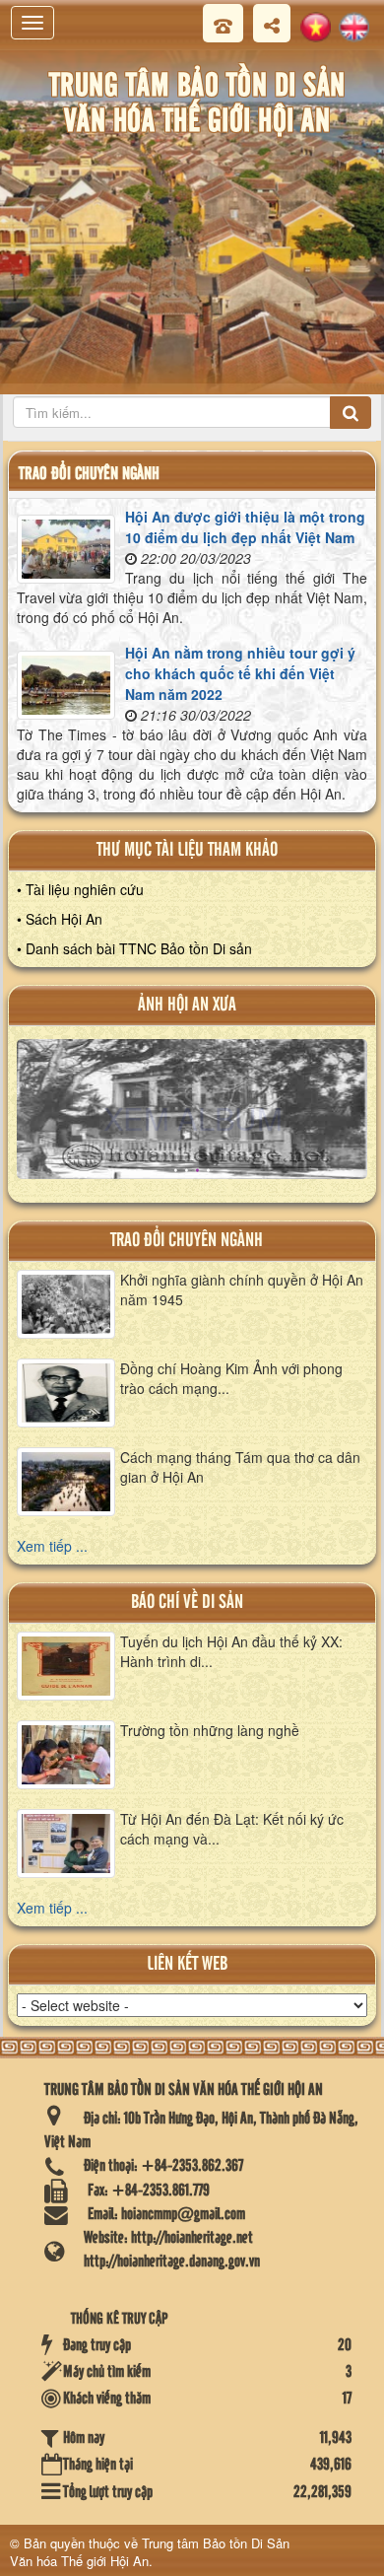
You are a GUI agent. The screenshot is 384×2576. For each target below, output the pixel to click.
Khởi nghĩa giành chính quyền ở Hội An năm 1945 (242, 1289)
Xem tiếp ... (52, 1546)
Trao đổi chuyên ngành (187, 1241)
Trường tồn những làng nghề (210, 1730)
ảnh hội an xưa (187, 1005)
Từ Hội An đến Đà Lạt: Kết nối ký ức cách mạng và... (232, 1829)
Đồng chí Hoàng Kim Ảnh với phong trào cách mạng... (231, 1378)
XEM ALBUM (193, 1117)
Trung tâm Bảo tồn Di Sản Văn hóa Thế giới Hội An (150, 2552)
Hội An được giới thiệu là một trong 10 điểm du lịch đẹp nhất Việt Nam (245, 527)
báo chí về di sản (187, 1602)
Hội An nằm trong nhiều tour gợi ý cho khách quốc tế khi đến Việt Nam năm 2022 (240, 673)
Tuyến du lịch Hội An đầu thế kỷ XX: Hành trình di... (231, 1651)
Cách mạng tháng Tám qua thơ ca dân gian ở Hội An (240, 1467)
